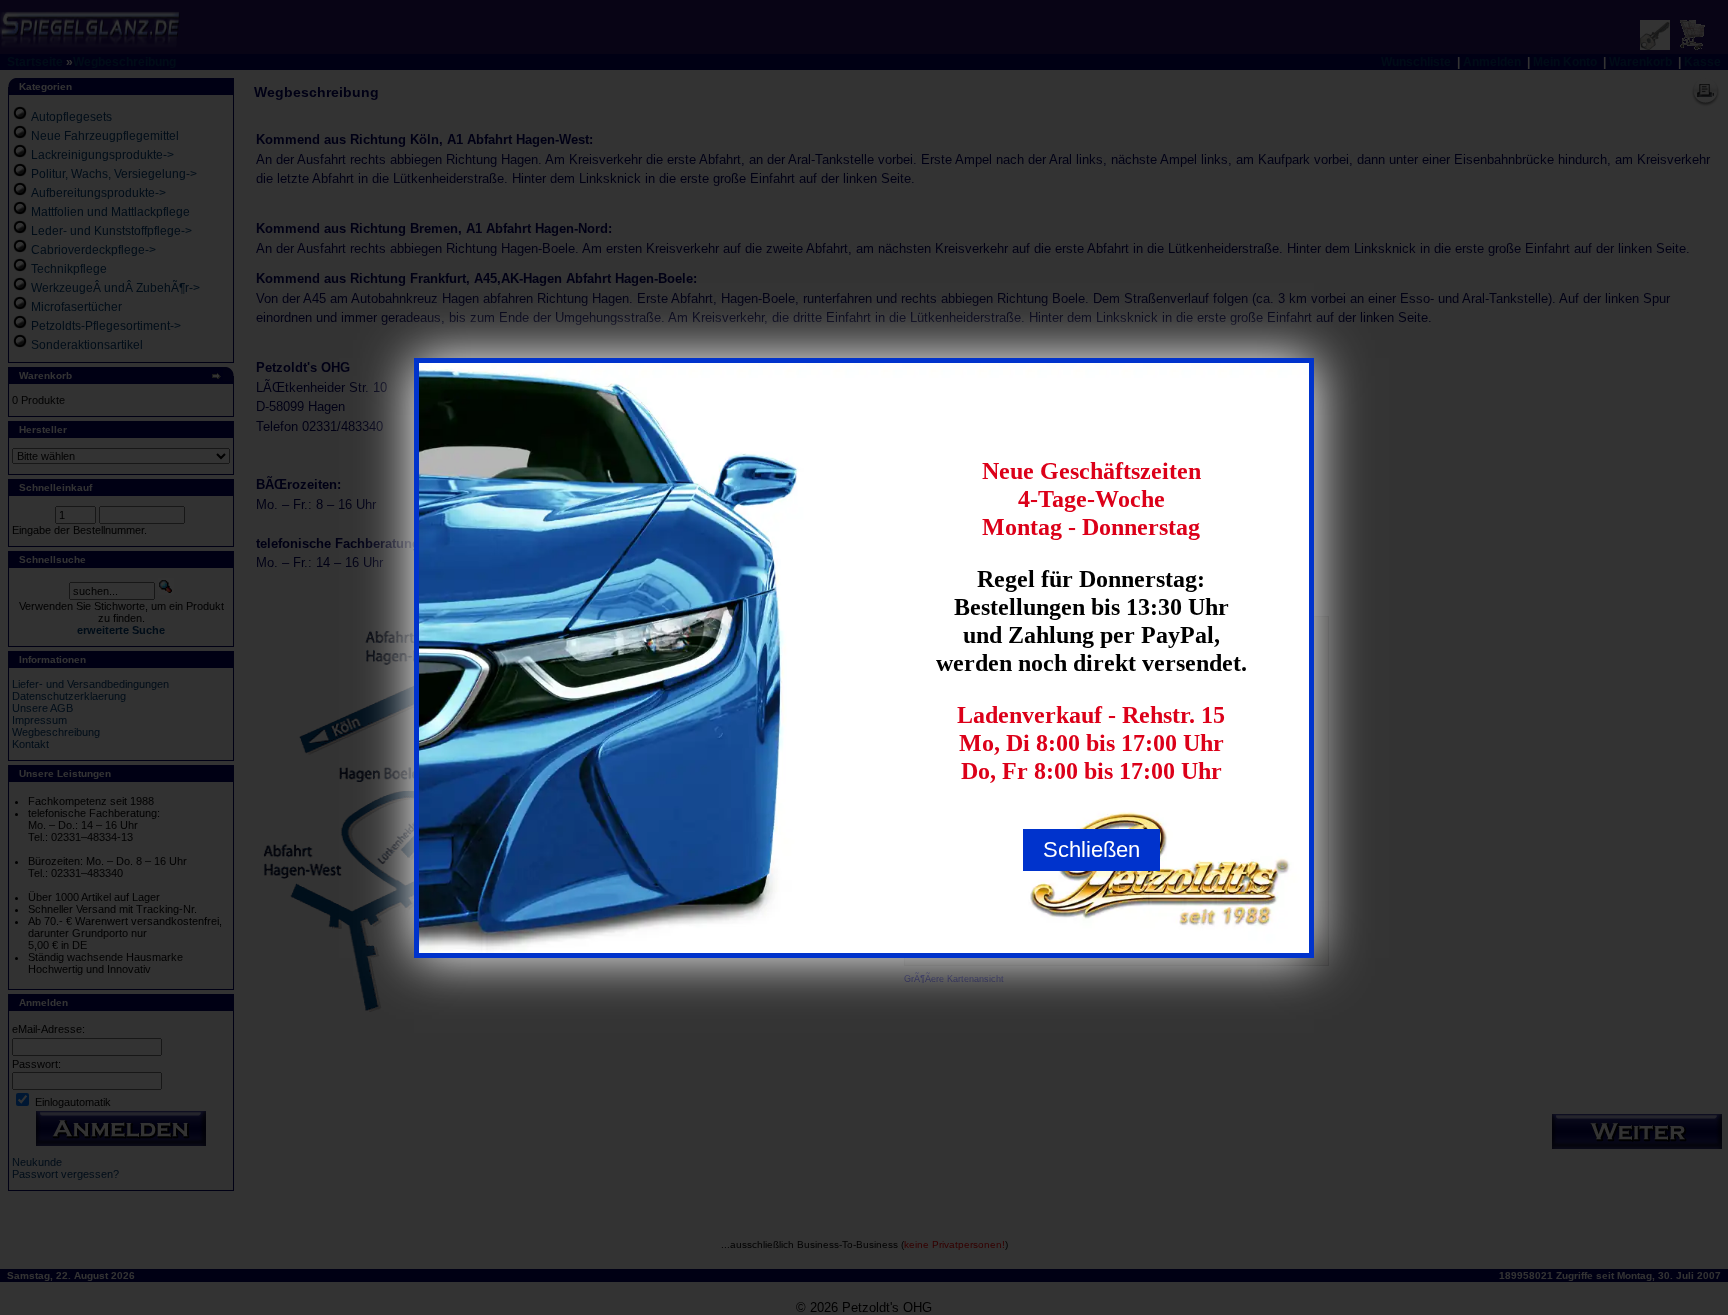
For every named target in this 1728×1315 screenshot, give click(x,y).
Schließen (1091, 849)
